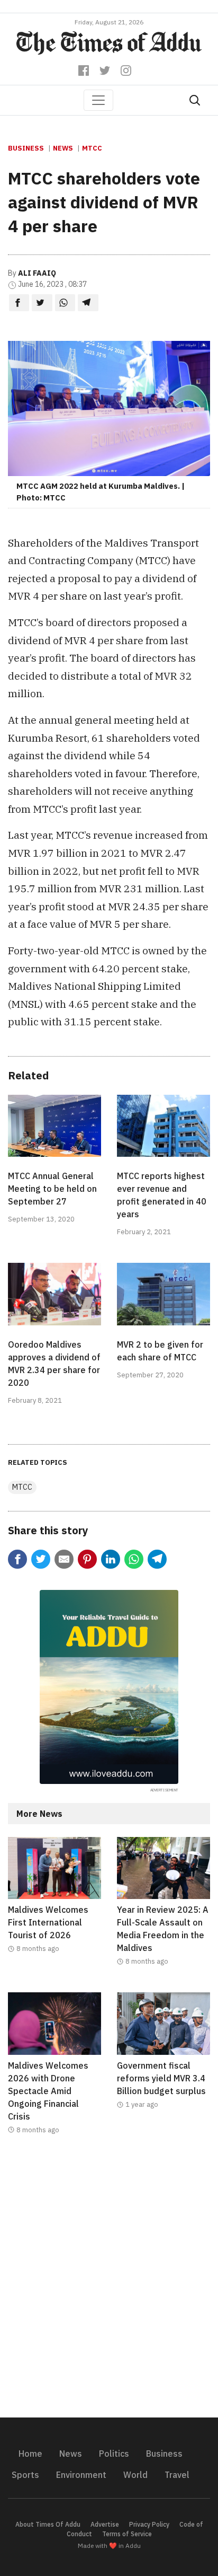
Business (26, 148)
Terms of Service (127, 2534)
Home (30, 2454)
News (63, 148)
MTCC (92, 148)
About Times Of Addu (48, 2524)
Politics (114, 2454)
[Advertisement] (109, 2283)
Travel (177, 2475)
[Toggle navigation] (98, 100)
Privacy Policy (149, 2524)
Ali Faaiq (37, 273)
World (135, 2475)
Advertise (105, 2524)
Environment (81, 2475)
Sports (25, 2475)
